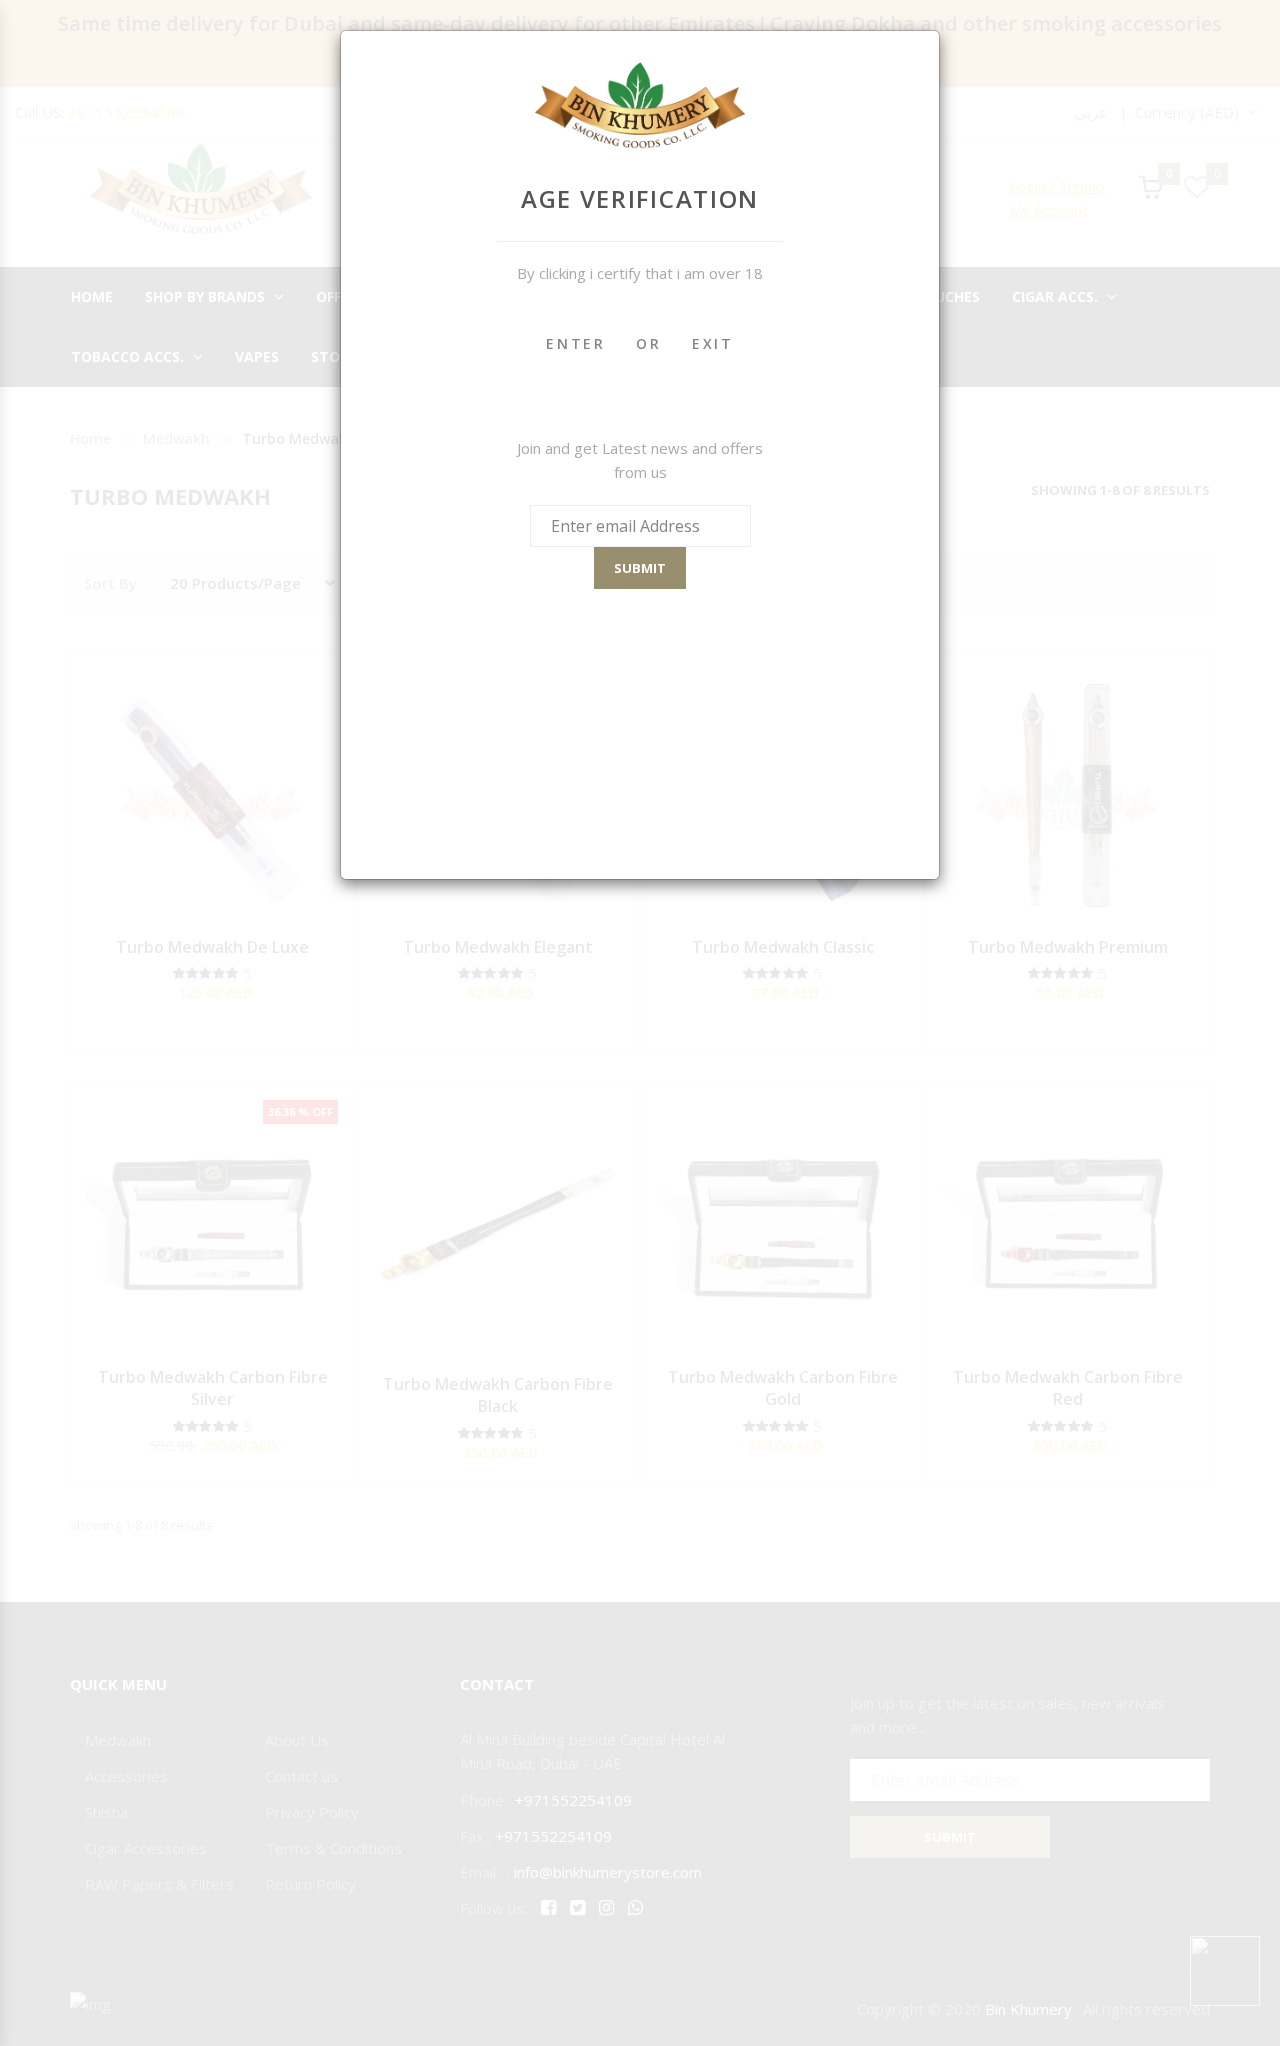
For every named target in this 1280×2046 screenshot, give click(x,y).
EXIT (713, 343)
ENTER (576, 343)
